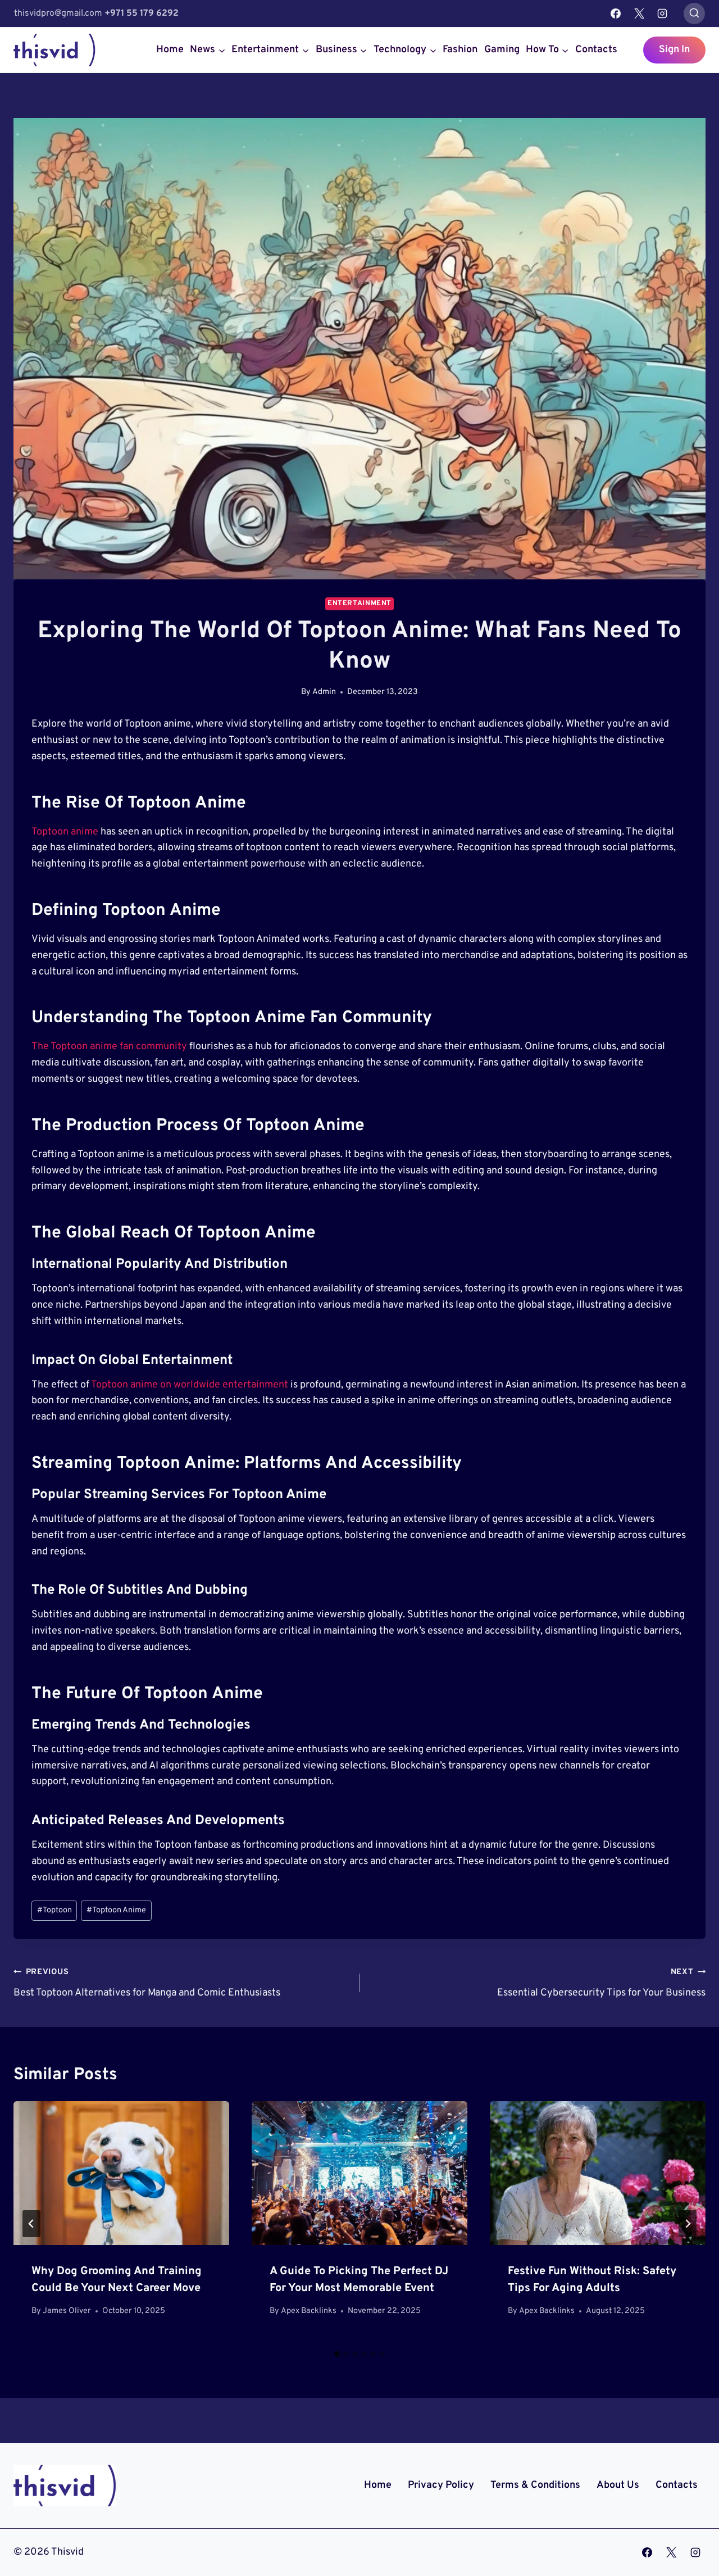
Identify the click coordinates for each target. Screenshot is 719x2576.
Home (170, 50)
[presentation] (121, 2173)
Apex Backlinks (309, 2311)
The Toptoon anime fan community (109, 1047)
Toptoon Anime (116, 1910)
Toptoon (54, 1910)
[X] (639, 13)
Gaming (502, 50)
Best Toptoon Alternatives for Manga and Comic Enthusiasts (147, 1983)
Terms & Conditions (535, 2485)
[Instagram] (662, 13)
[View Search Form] (694, 13)
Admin (324, 692)
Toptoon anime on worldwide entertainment (190, 1385)
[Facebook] (616, 13)
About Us (618, 2485)
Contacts (596, 50)
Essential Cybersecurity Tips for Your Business (601, 1983)
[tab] (337, 2354)
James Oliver (67, 2311)
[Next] (688, 2224)
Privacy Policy (441, 2485)
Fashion (460, 50)
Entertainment (359, 604)
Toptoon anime (65, 832)
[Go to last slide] (31, 2224)
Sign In (674, 50)
